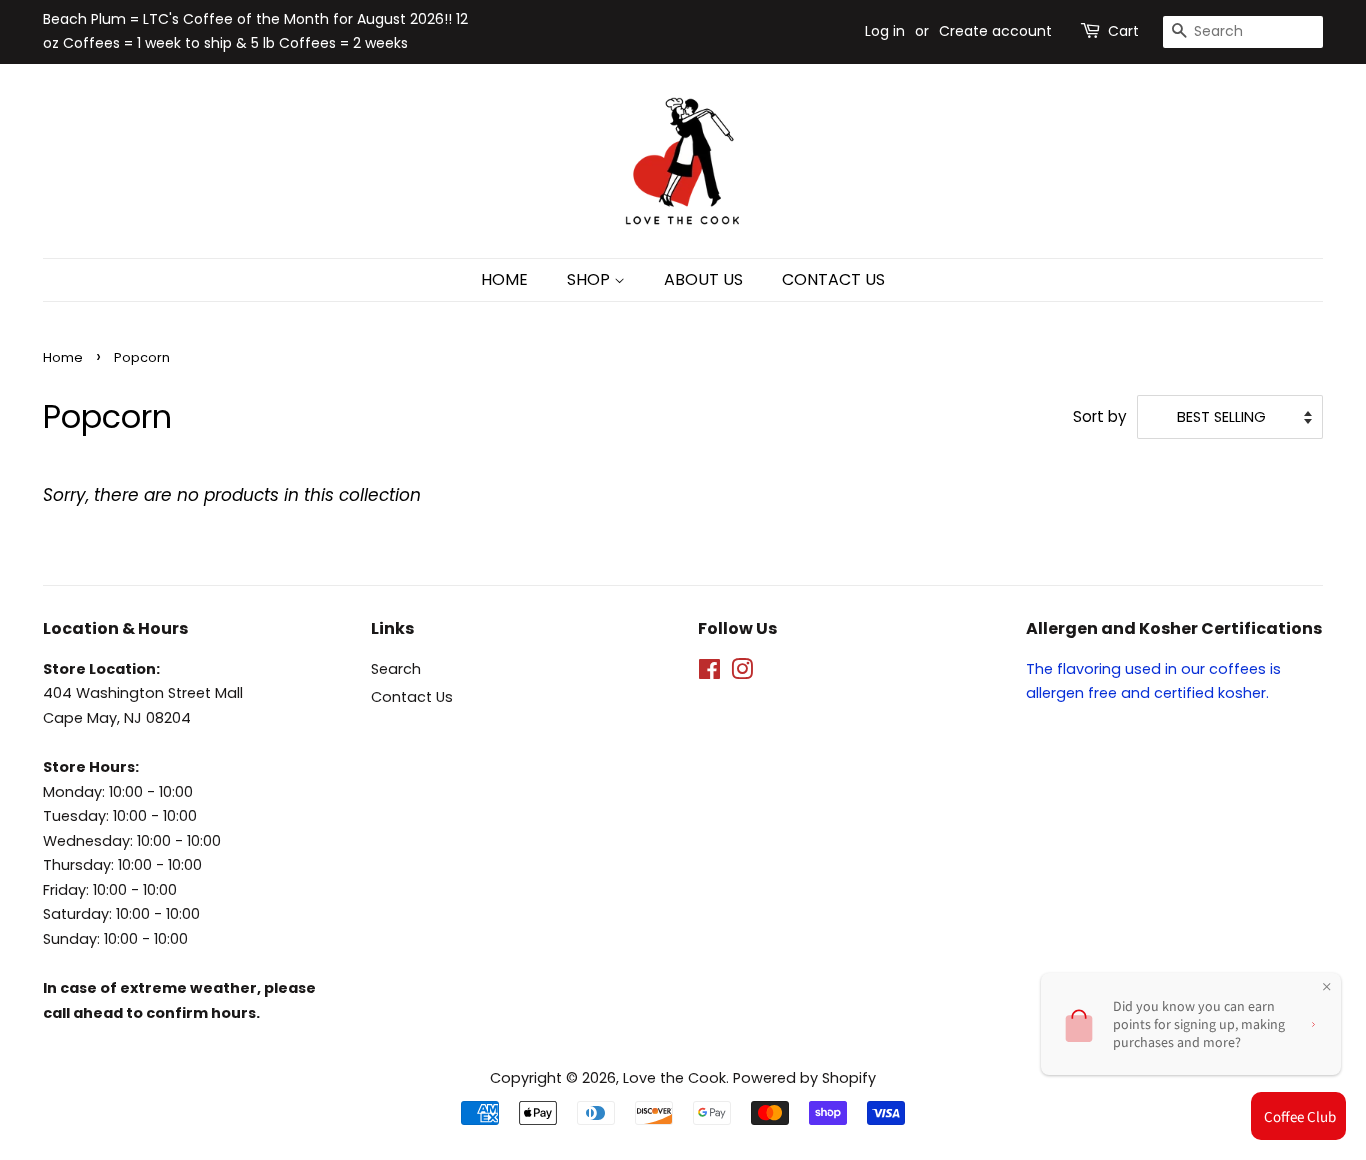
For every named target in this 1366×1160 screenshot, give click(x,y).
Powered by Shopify (804, 1078)
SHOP (590, 279)
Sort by (1100, 416)
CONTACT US (833, 279)
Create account (995, 31)
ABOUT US (703, 279)
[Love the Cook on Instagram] (742, 673)
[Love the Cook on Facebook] (709, 673)
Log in (885, 31)
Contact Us (412, 697)
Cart (1123, 31)
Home (63, 357)
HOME (504, 279)
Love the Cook (674, 1078)
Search (396, 669)
